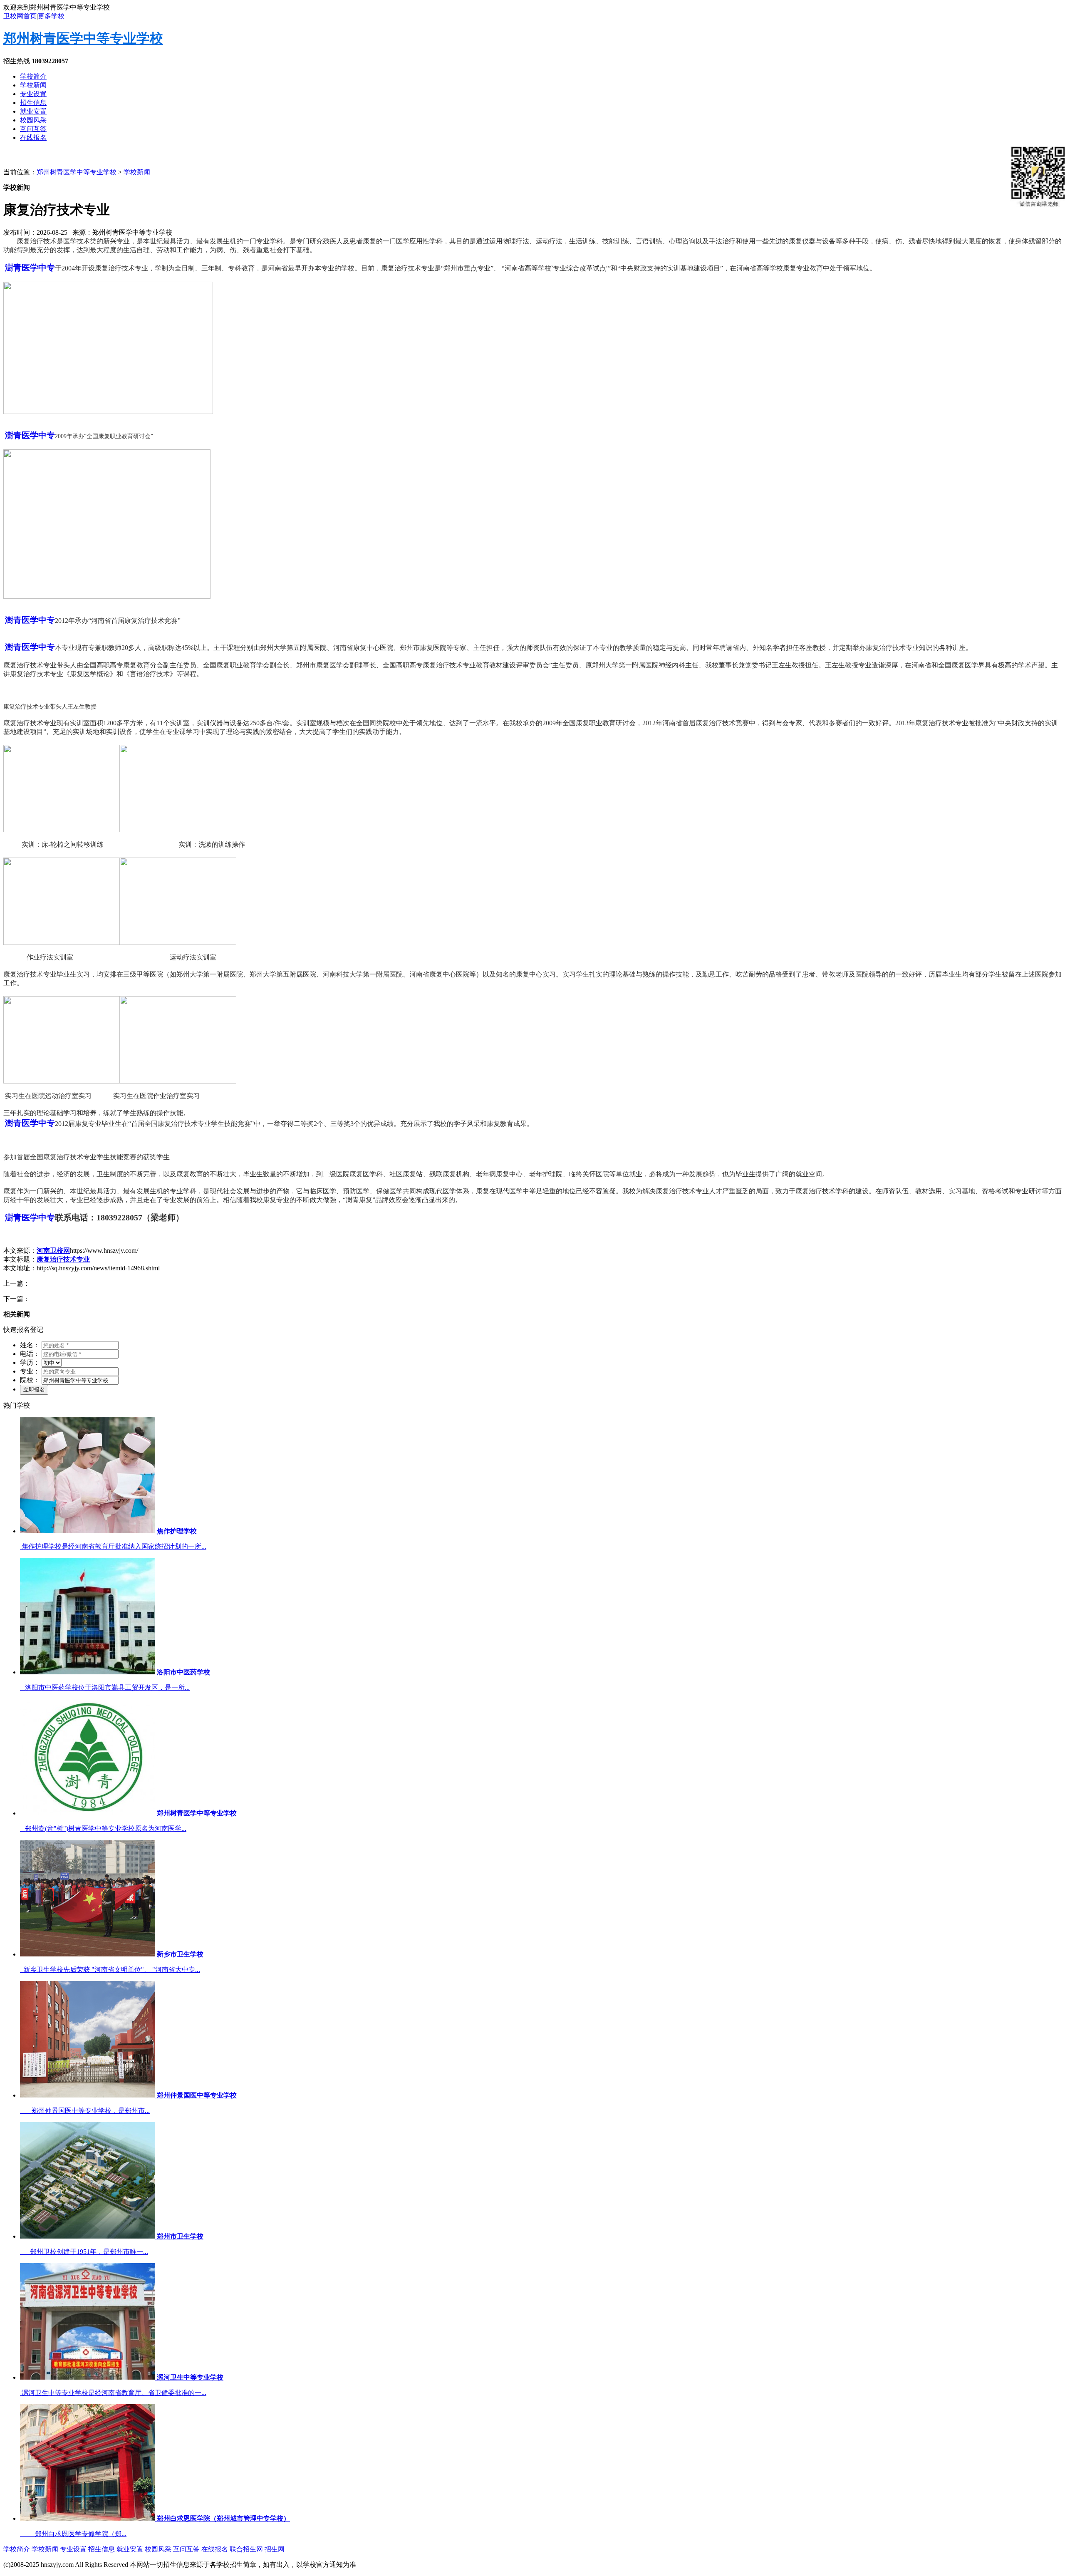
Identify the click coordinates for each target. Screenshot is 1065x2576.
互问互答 (33, 129)
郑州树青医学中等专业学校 (83, 38)
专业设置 (33, 94)
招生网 (275, 2549)
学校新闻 (33, 85)
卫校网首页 (20, 16)
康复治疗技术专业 (63, 1259)
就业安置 (33, 111)
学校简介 (33, 76)
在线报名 (33, 138)
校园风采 (33, 120)
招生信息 (33, 103)
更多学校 (51, 16)
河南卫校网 (53, 1251)
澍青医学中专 (30, 268)
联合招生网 (246, 2549)
